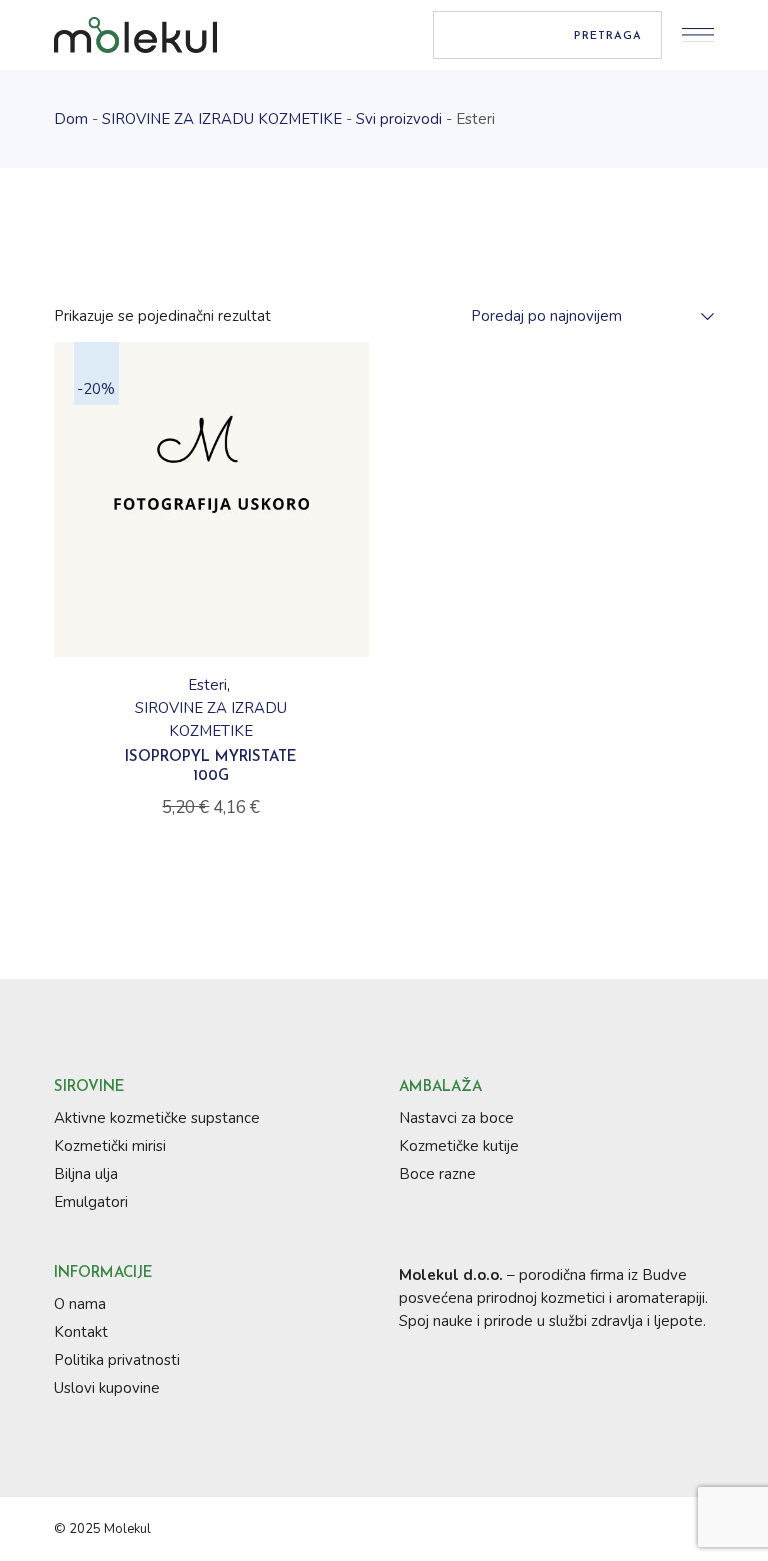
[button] (211, 649)
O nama (80, 1304)
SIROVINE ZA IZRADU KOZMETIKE (211, 719)
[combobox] (582, 316)
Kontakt (81, 1332)
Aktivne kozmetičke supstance (157, 1118)
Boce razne (437, 1174)
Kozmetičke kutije (459, 1146)
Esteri (207, 685)
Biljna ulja (86, 1174)
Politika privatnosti (117, 1360)
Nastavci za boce (456, 1118)
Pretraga (608, 36)
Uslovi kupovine (107, 1388)
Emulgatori (91, 1202)
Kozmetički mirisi (110, 1146)
